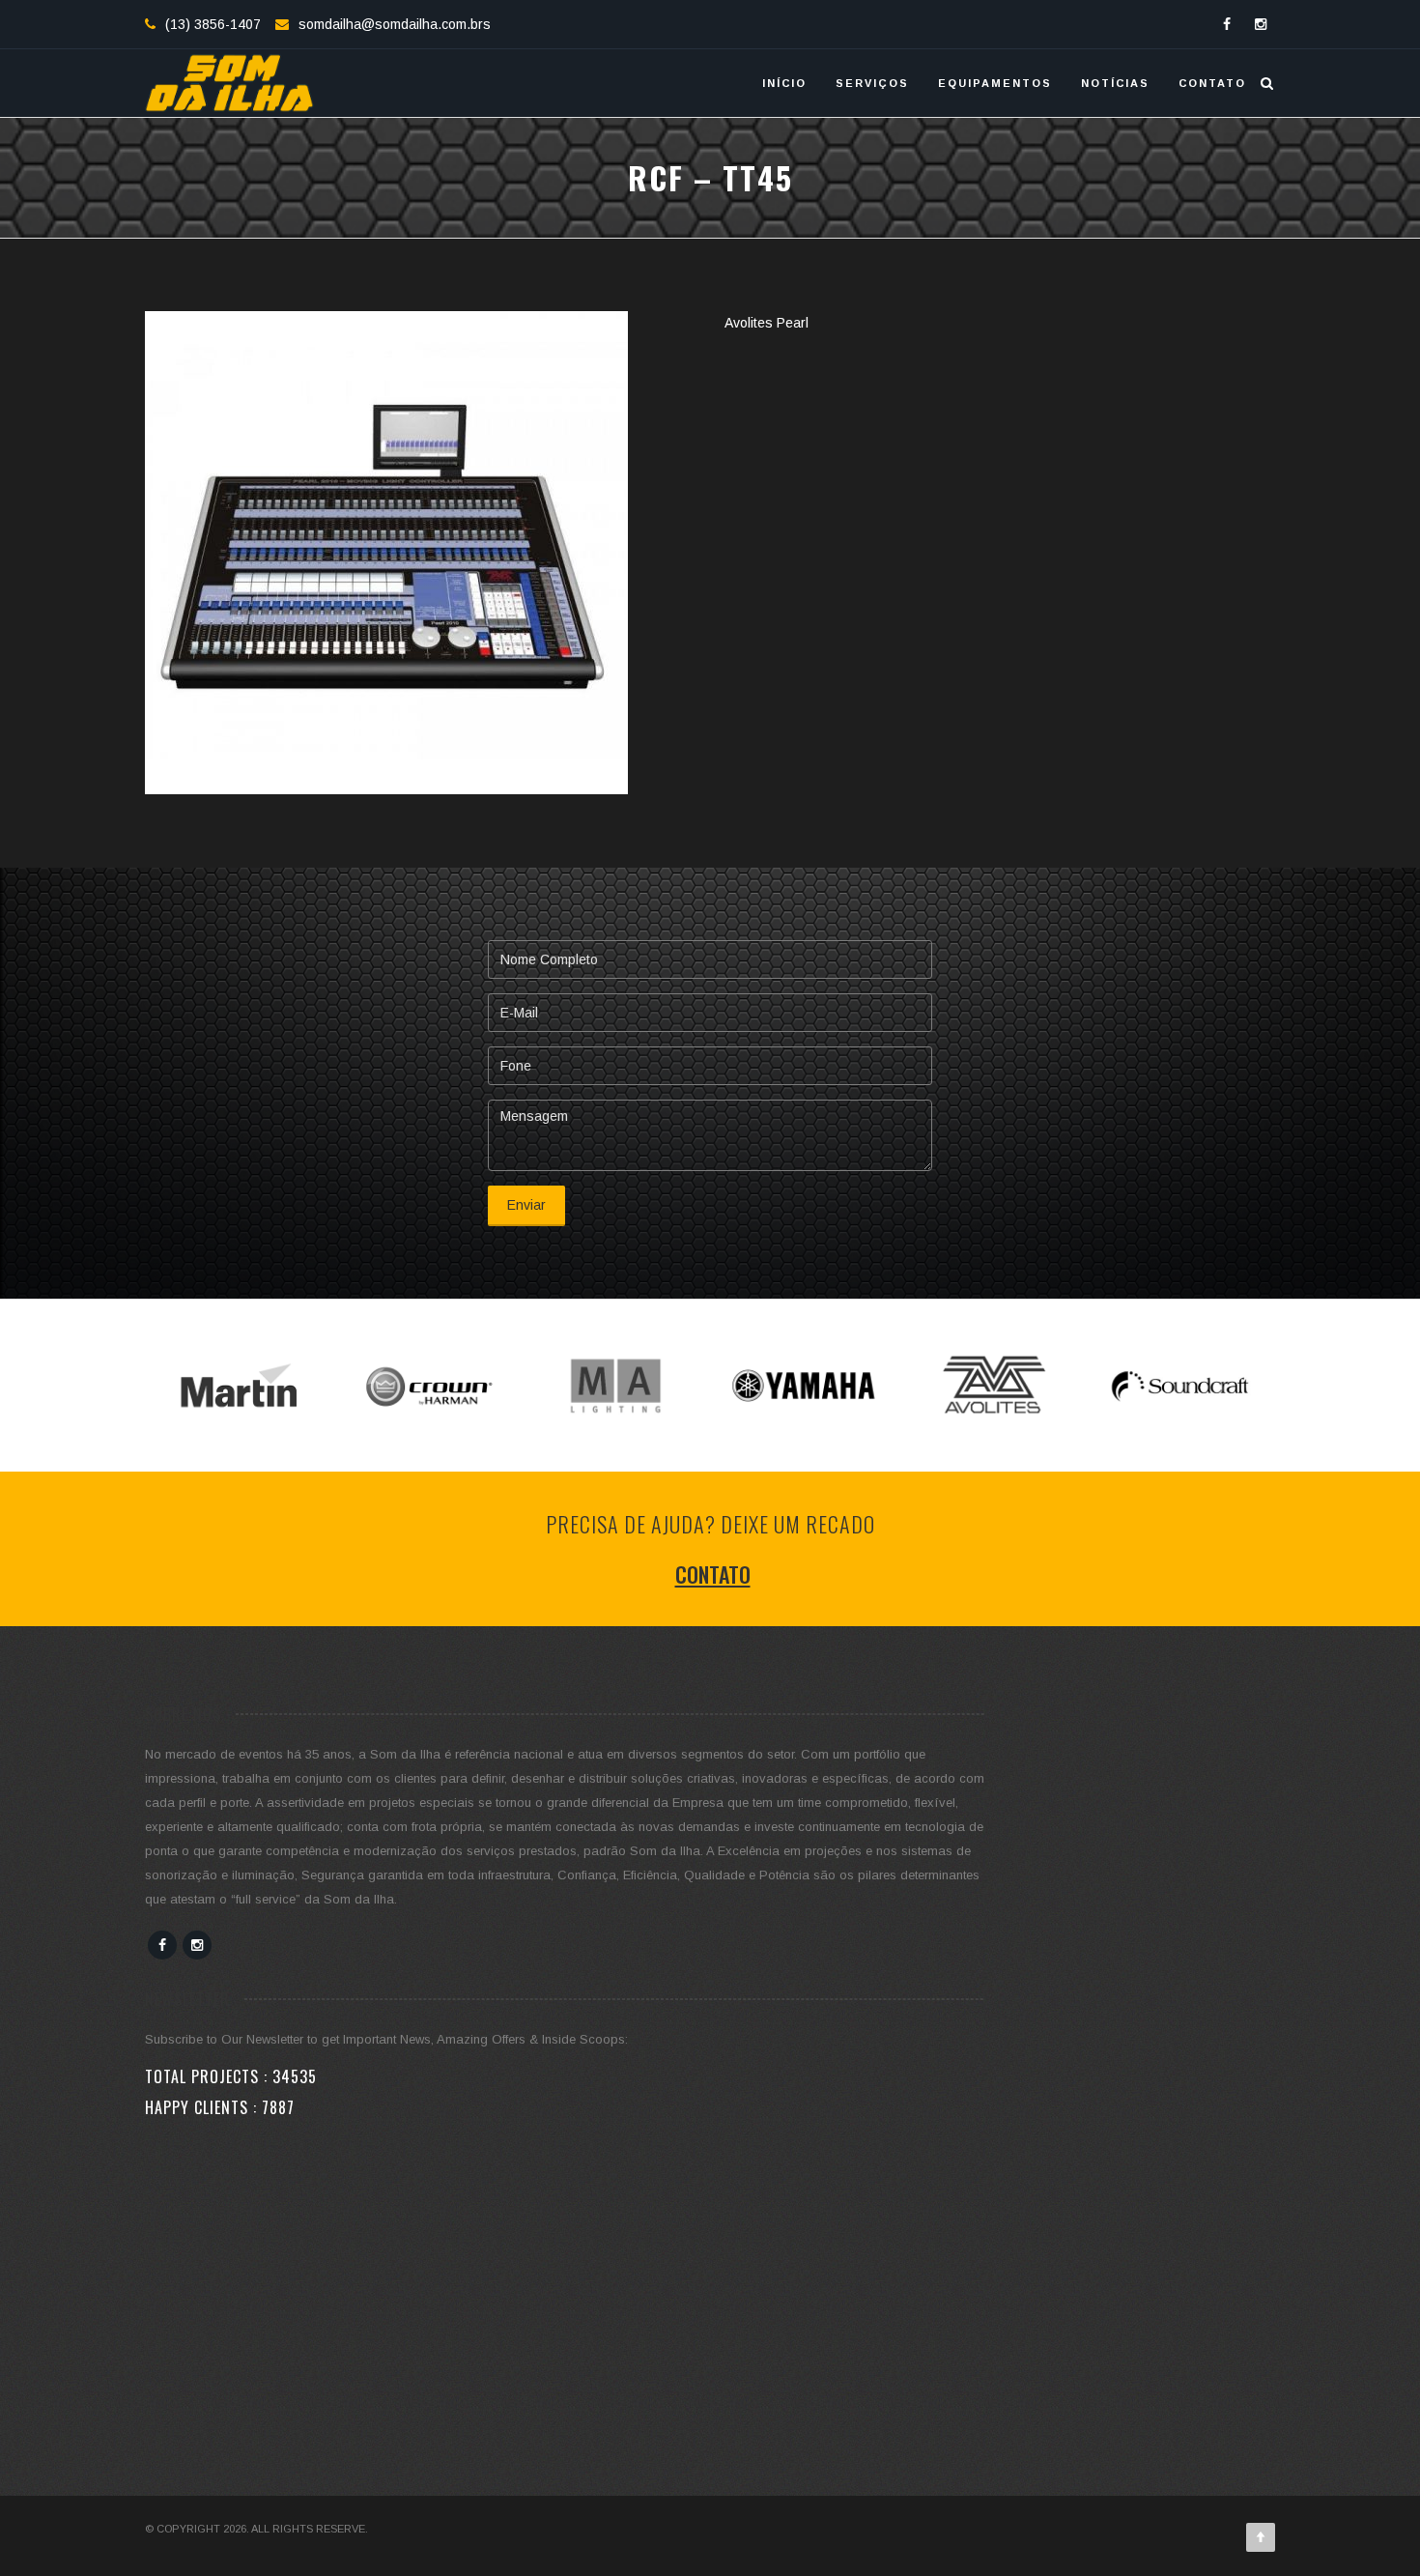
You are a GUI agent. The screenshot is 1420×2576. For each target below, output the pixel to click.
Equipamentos (995, 83)
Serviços (872, 83)
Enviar (526, 1205)
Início (784, 83)
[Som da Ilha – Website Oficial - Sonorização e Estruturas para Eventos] (229, 83)
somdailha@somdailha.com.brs (395, 24)
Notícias (1115, 83)
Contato (1212, 83)
